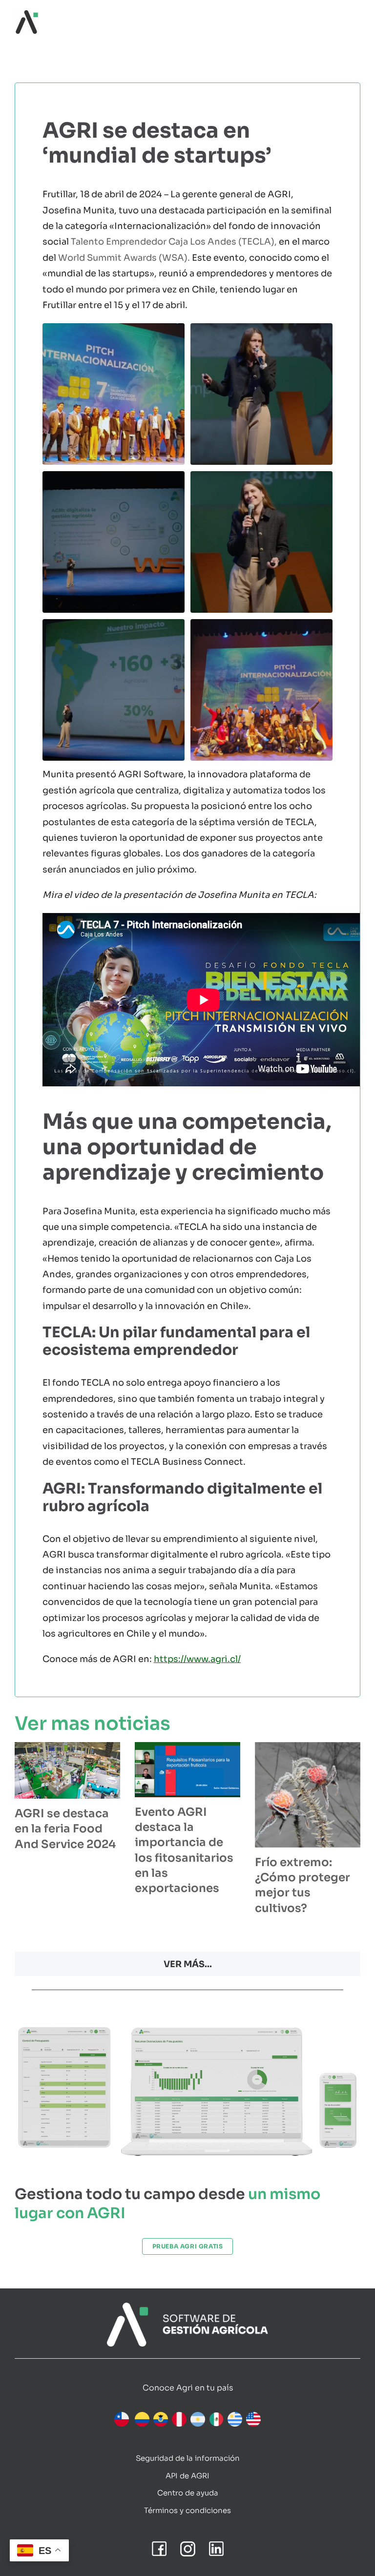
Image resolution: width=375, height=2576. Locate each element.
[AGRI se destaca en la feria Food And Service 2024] (67, 1770)
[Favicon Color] (27, 14)
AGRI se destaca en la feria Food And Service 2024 (65, 1829)
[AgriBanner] (187, 2307)
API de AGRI (187, 2476)
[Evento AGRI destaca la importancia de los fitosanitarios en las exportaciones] (187, 1770)
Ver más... (188, 1964)
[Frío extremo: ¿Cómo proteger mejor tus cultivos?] (308, 1795)
